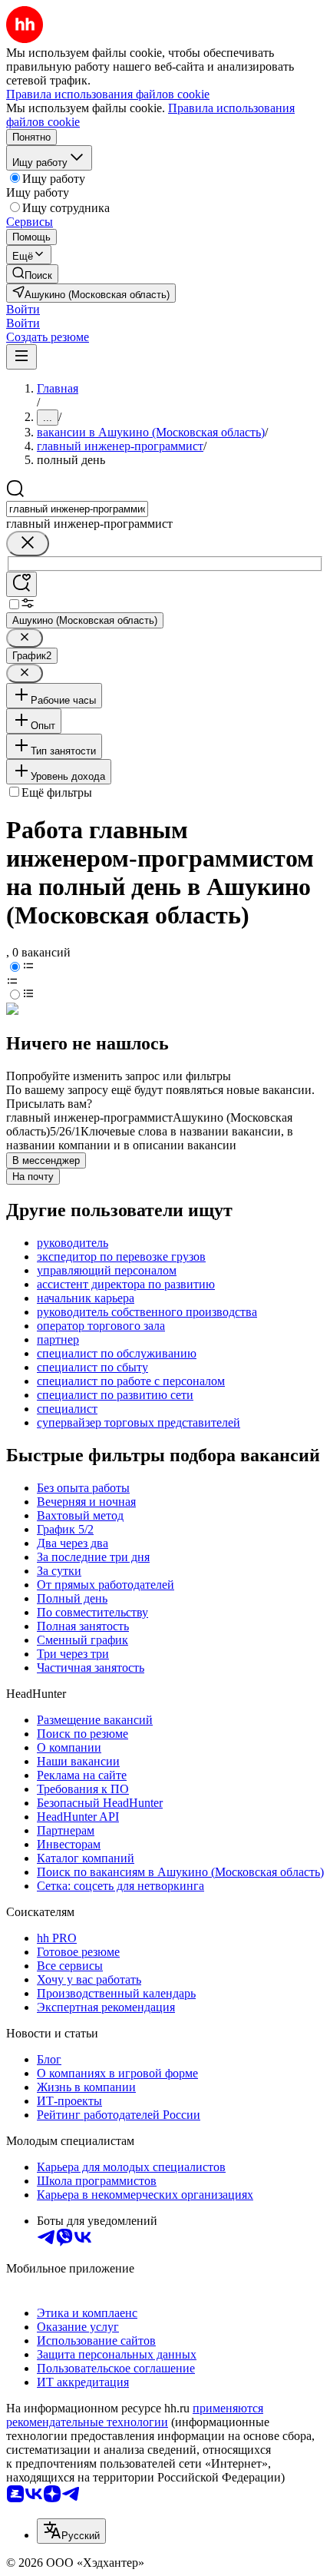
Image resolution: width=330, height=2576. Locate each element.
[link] (32, 274)
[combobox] (77, 509)
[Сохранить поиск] (21, 584)
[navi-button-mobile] (21, 357)
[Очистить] (28, 544)
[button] (23, 309)
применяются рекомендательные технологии (135, 2415)
